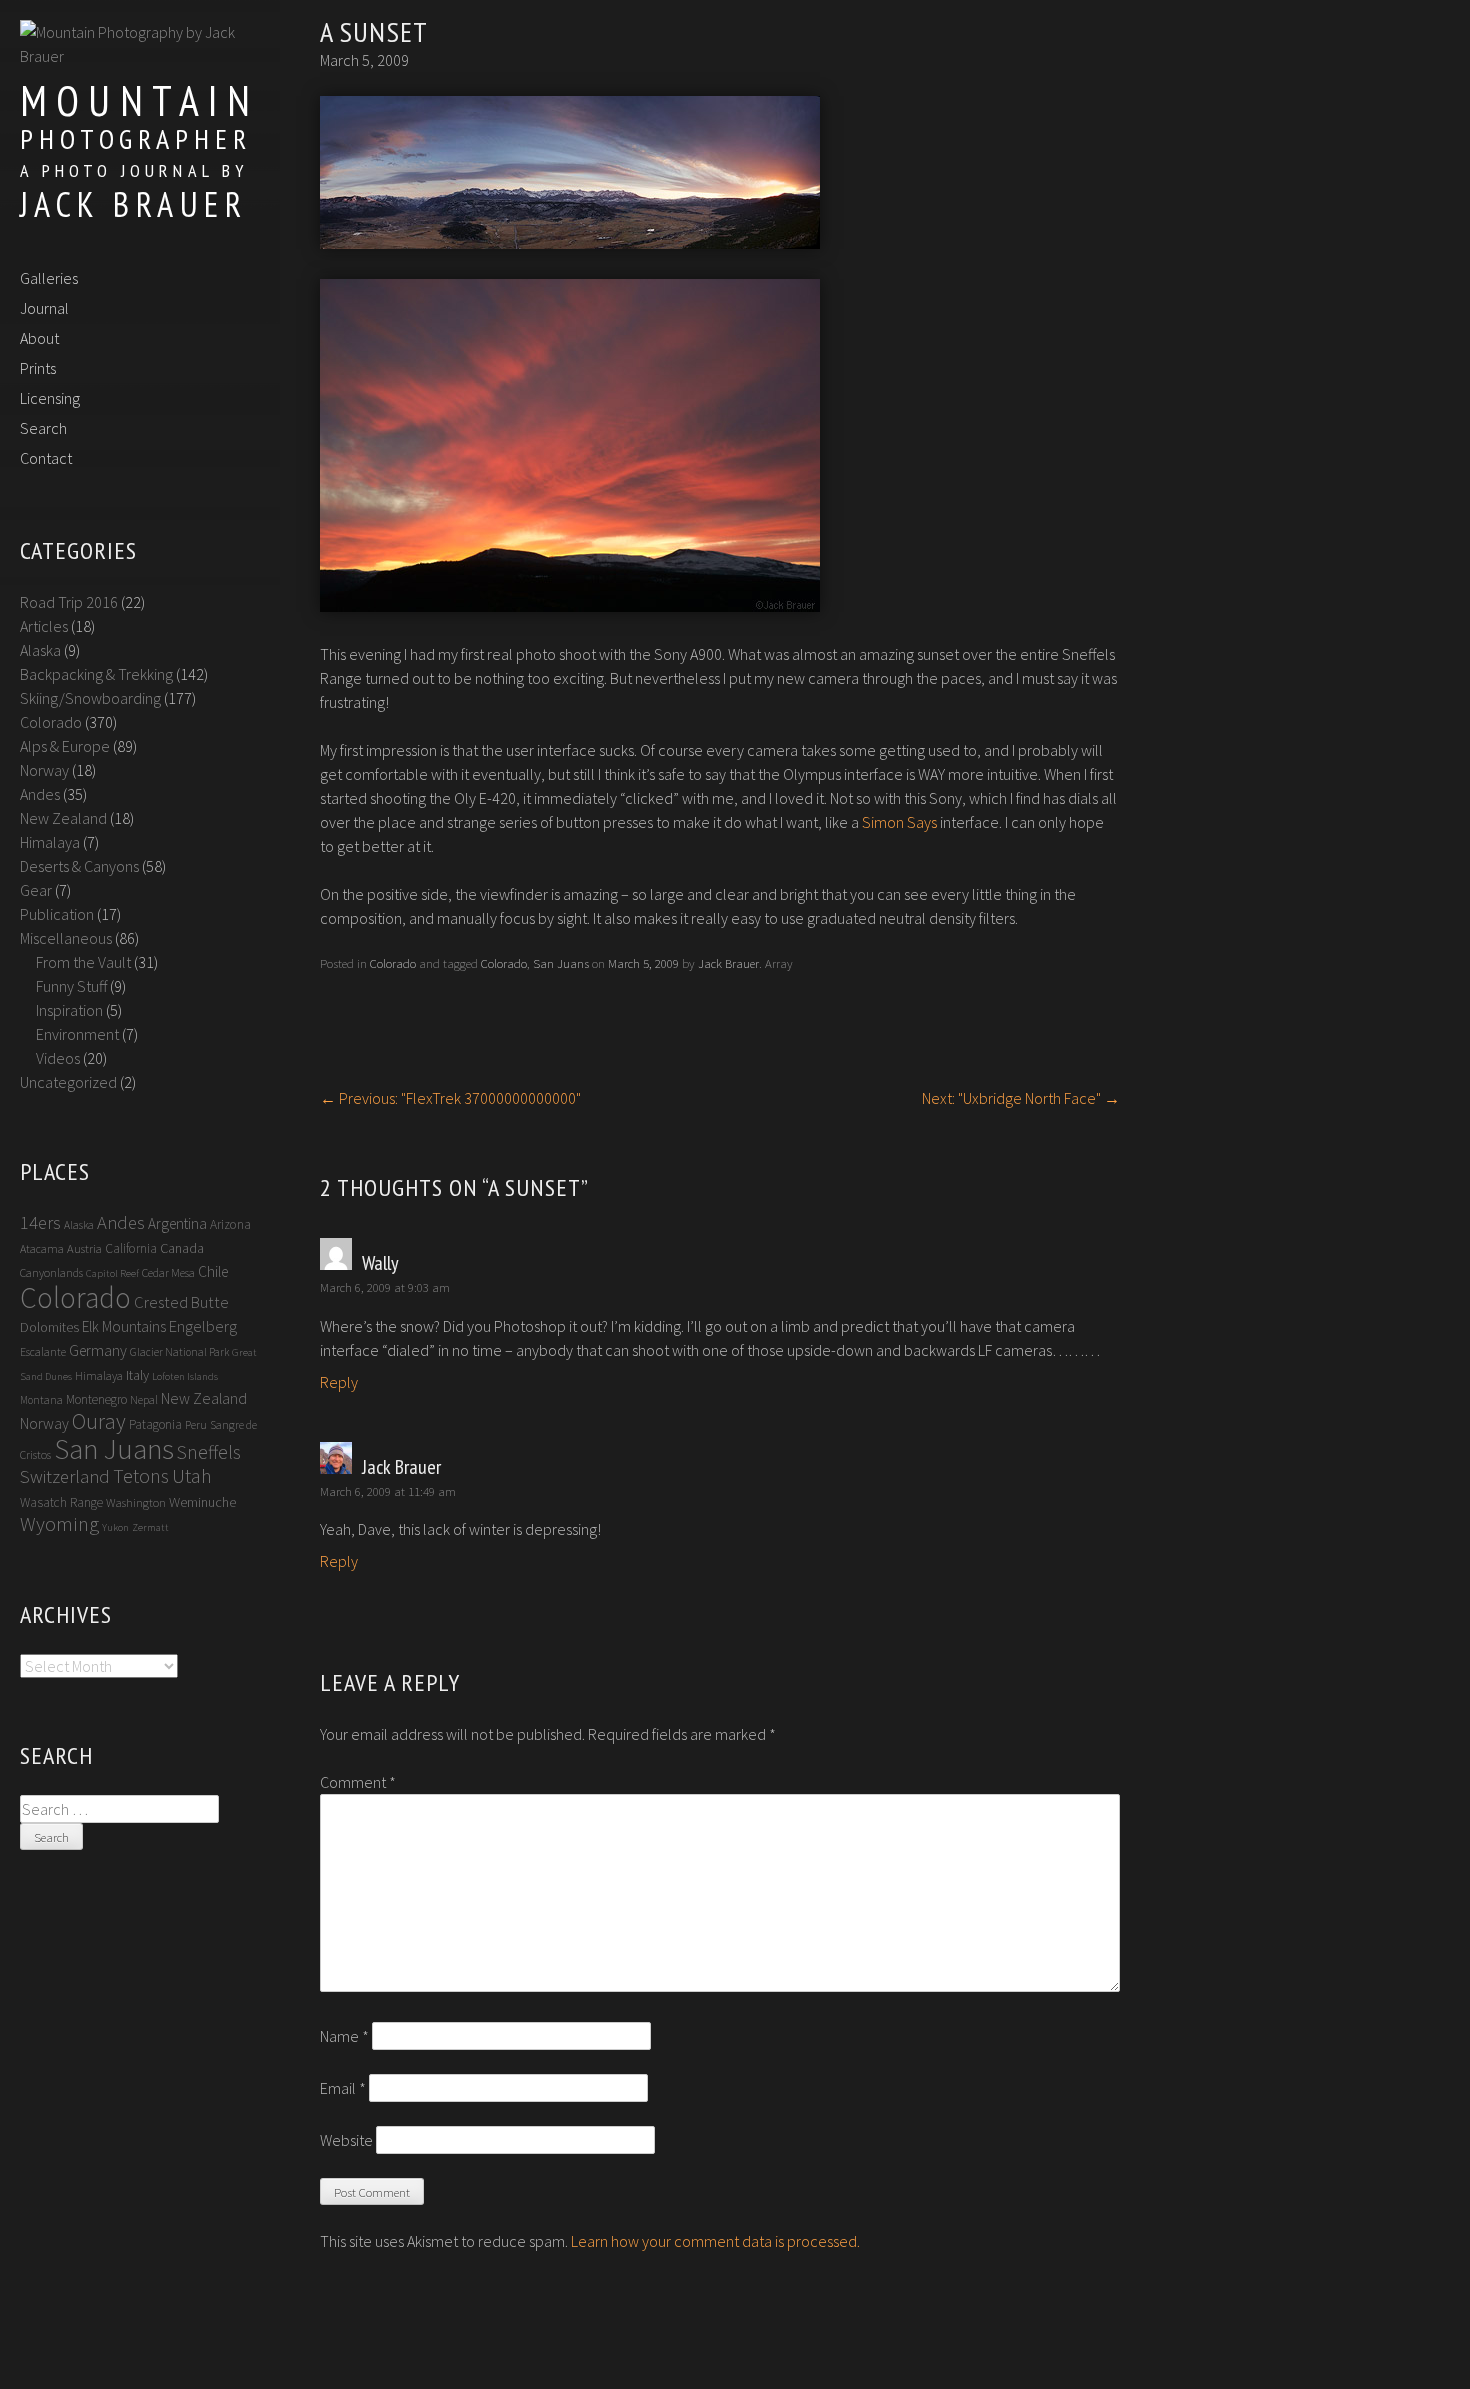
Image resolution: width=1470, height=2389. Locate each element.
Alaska (40, 650)
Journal (44, 308)
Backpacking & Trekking (96, 674)
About (39, 338)
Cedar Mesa (168, 1272)
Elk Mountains (124, 1326)
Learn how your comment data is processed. (715, 2241)
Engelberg (203, 1326)
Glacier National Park (179, 1352)
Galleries (49, 278)
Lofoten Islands (185, 1376)
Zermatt (150, 1527)
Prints (38, 368)
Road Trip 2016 (69, 602)
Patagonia (155, 1424)
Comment (358, 1782)
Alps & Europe (65, 746)
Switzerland (65, 1476)
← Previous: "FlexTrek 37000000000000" (450, 1098)
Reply (339, 1382)
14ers (40, 1222)
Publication (57, 914)
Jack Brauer (728, 963)
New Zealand (63, 818)
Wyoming (59, 1524)
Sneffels (209, 1452)
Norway (44, 770)
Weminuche (202, 1502)
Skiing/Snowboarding (90, 698)
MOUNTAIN (139, 100)
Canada (182, 1248)
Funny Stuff (71, 986)
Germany (98, 1350)
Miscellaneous (66, 938)
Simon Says (899, 822)
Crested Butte (181, 1302)
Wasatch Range (61, 1502)
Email (343, 2088)
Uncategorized (68, 1082)
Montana (41, 1400)
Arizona (230, 1224)
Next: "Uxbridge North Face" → (1021, 1098)
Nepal (144, 1399)
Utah (192, 1476)
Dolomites (49, 1327)
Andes (40, 794)
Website (346, 2140)
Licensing (50, 398)
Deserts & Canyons (79, 866)
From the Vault (83, 962)
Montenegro (96, 1399)
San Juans (561, 963)
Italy (137, 1375)
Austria (84, 1248)
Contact (46, 458)
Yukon (115, 1527)
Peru (196, 1424)
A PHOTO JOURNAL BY (134, 170)
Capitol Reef (112, 1273)
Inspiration (69, 1010)
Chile (213, 1271)
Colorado (393, 963)
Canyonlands (51, 1272)
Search (43, 428)
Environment (77, 1034)
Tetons (141, 1475)
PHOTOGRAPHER (136, 138)
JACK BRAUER (133, 204)
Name (344, 2036)
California (131, 1248)
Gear (36, 890)
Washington (136, 1502)
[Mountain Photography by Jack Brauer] (135, 56)
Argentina (177, 1223)
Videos (58, 1058)
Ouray (99, 1421)
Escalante (43, 1351)
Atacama (42, 1248)
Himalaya (50, 842)
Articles (44, 626)
